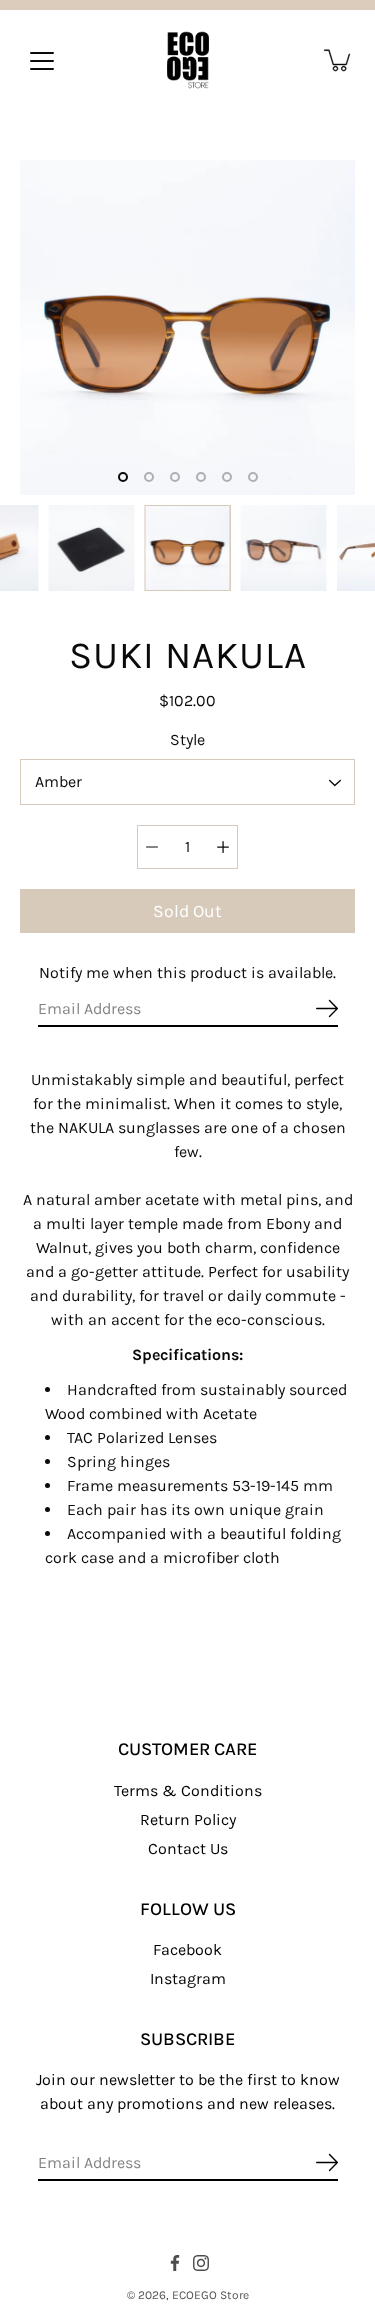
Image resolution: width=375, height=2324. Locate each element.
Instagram (188, 1978)
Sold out (187, 911)
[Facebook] (175, 2263)
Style (187, 739)
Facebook (187, 1949)
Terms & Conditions (188, 1790)
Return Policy (188, 1819)
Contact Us (188, 1848)
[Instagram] (201, 2263)
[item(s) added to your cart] (339, 60)
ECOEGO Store (210, 2295)
